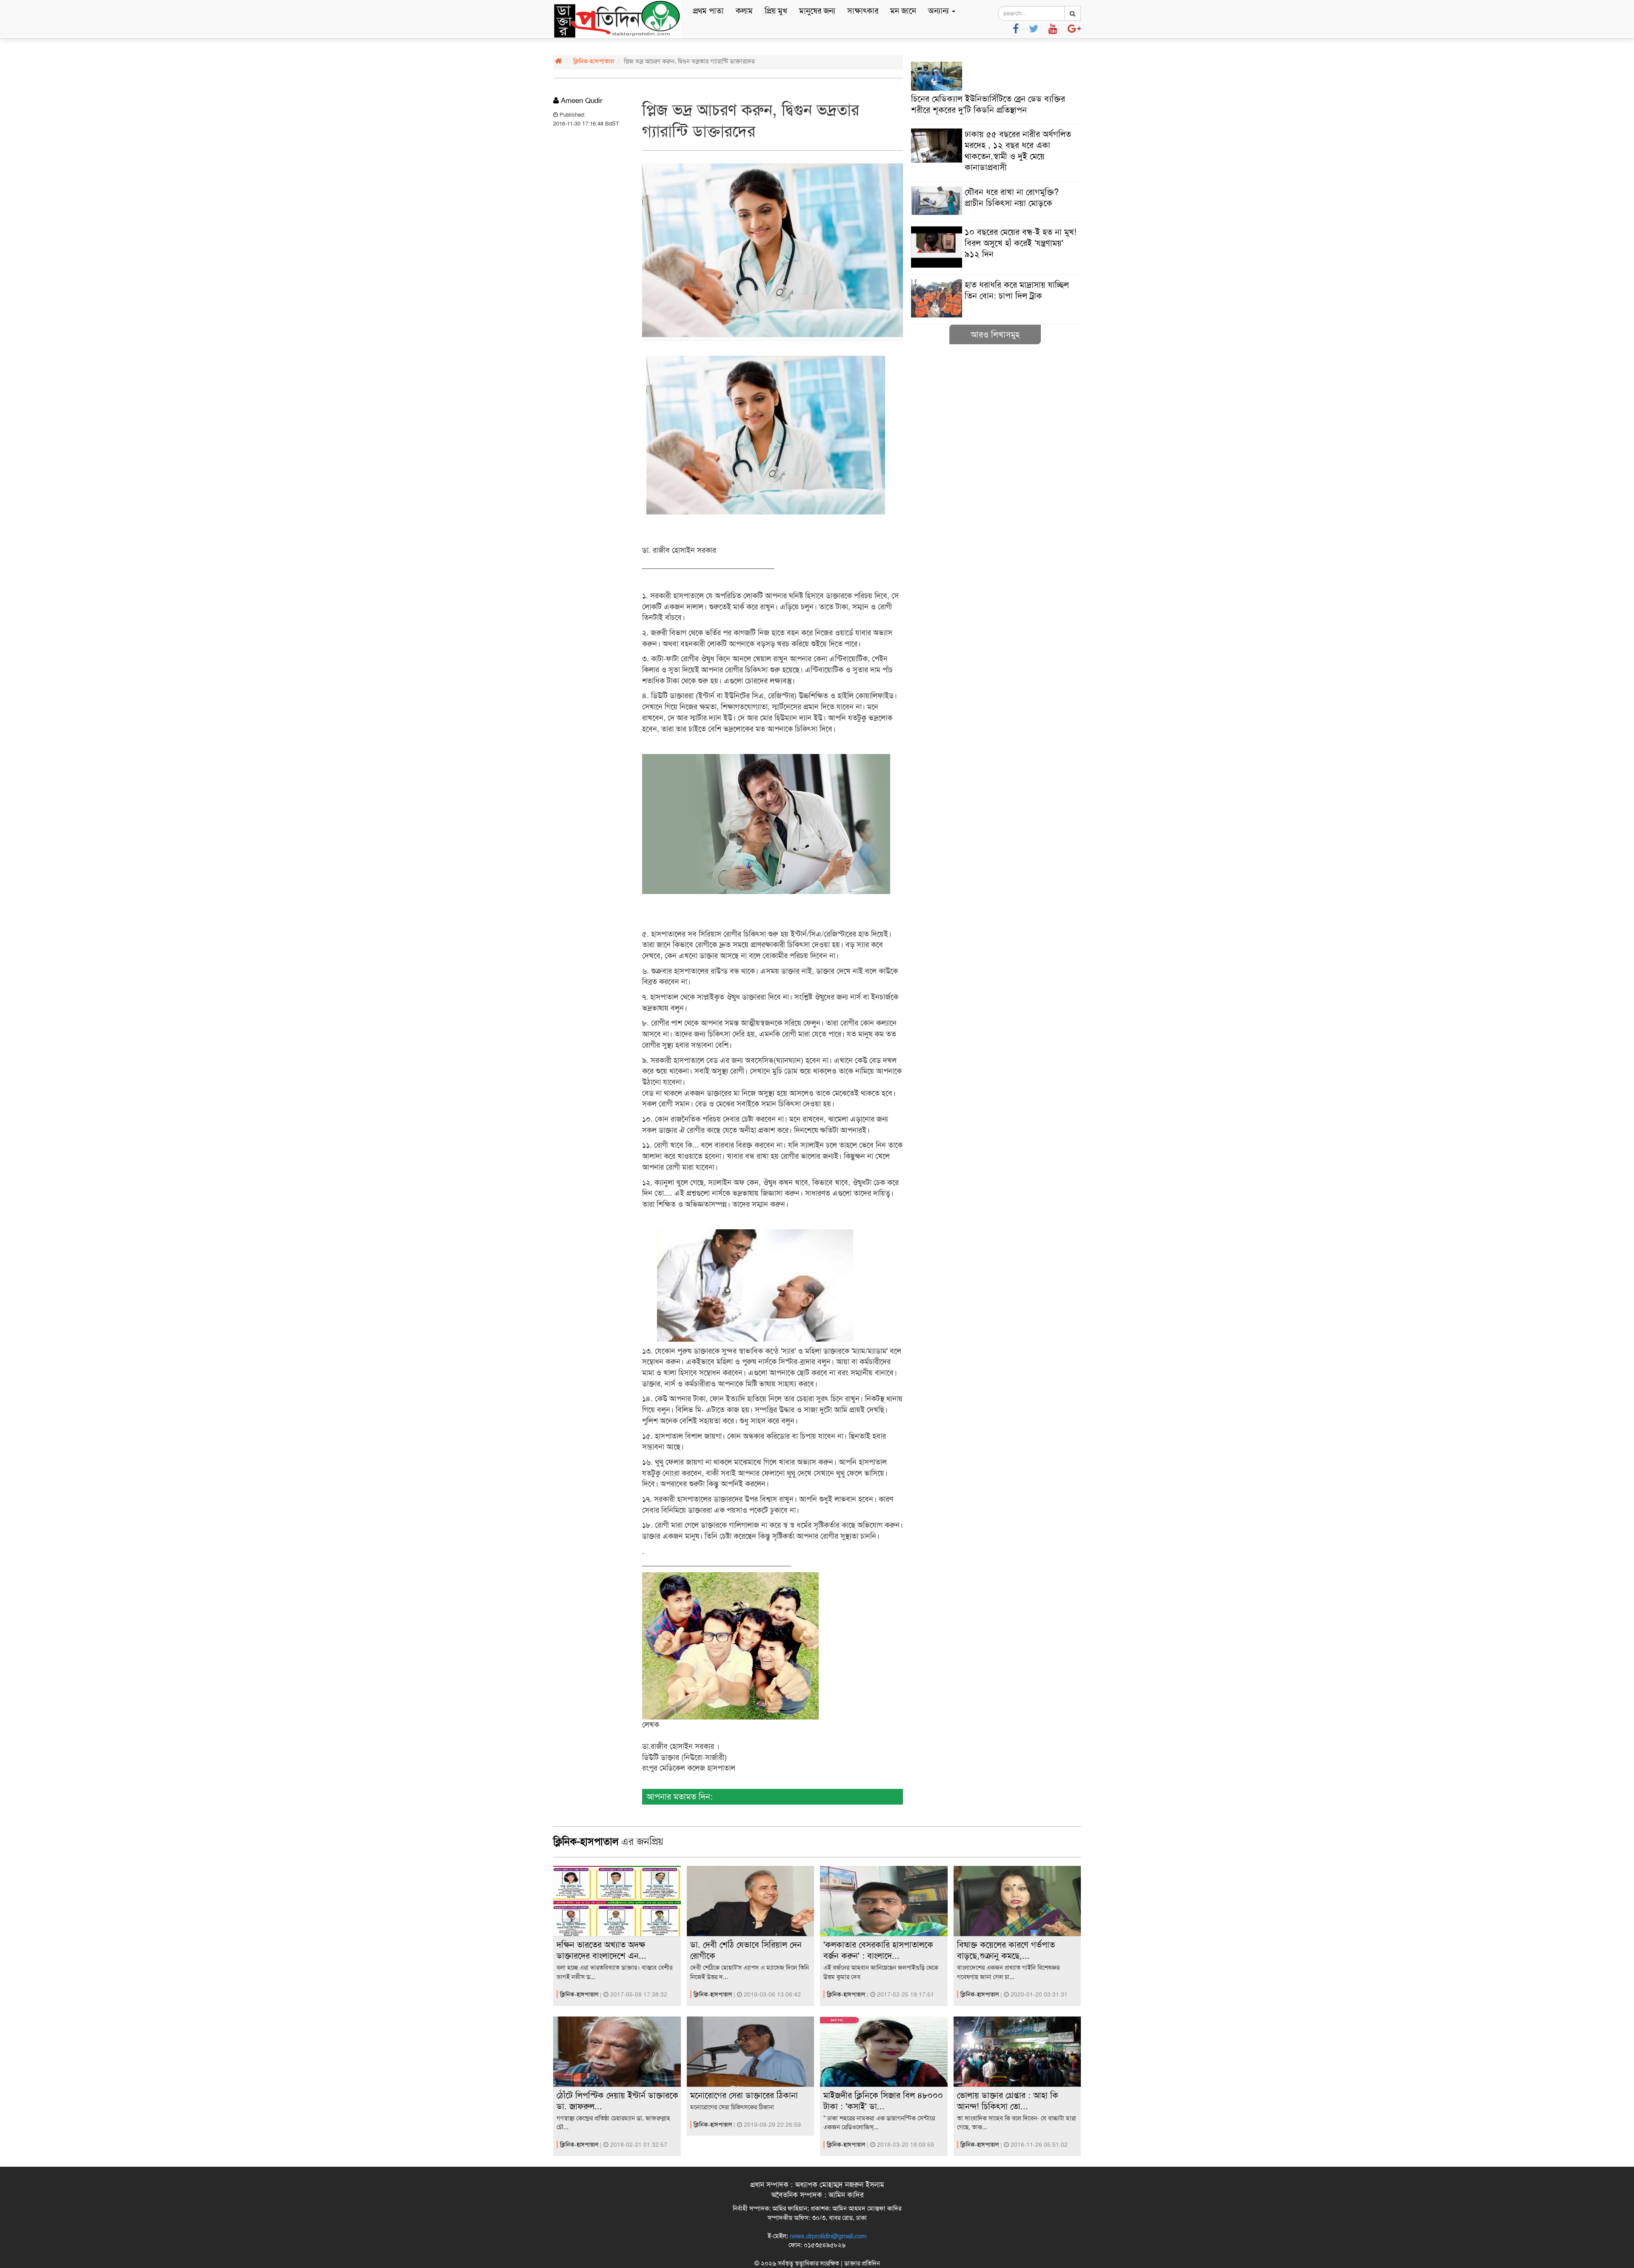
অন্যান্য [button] (940, 11)
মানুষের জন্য (817, 11)
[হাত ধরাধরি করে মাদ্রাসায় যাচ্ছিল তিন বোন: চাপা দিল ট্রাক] (995, 315)
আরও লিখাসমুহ (995, 334)
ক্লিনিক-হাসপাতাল (594, 61)
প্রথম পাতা (708, 11)
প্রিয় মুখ (776, 11)
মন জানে (903, 11)
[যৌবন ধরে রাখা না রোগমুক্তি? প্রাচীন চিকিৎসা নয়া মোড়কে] (995, 213)
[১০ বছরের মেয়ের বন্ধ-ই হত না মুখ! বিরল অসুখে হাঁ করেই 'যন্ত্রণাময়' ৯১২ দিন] (995, 266)
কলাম (744, 11)
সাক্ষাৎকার (863, 11)
